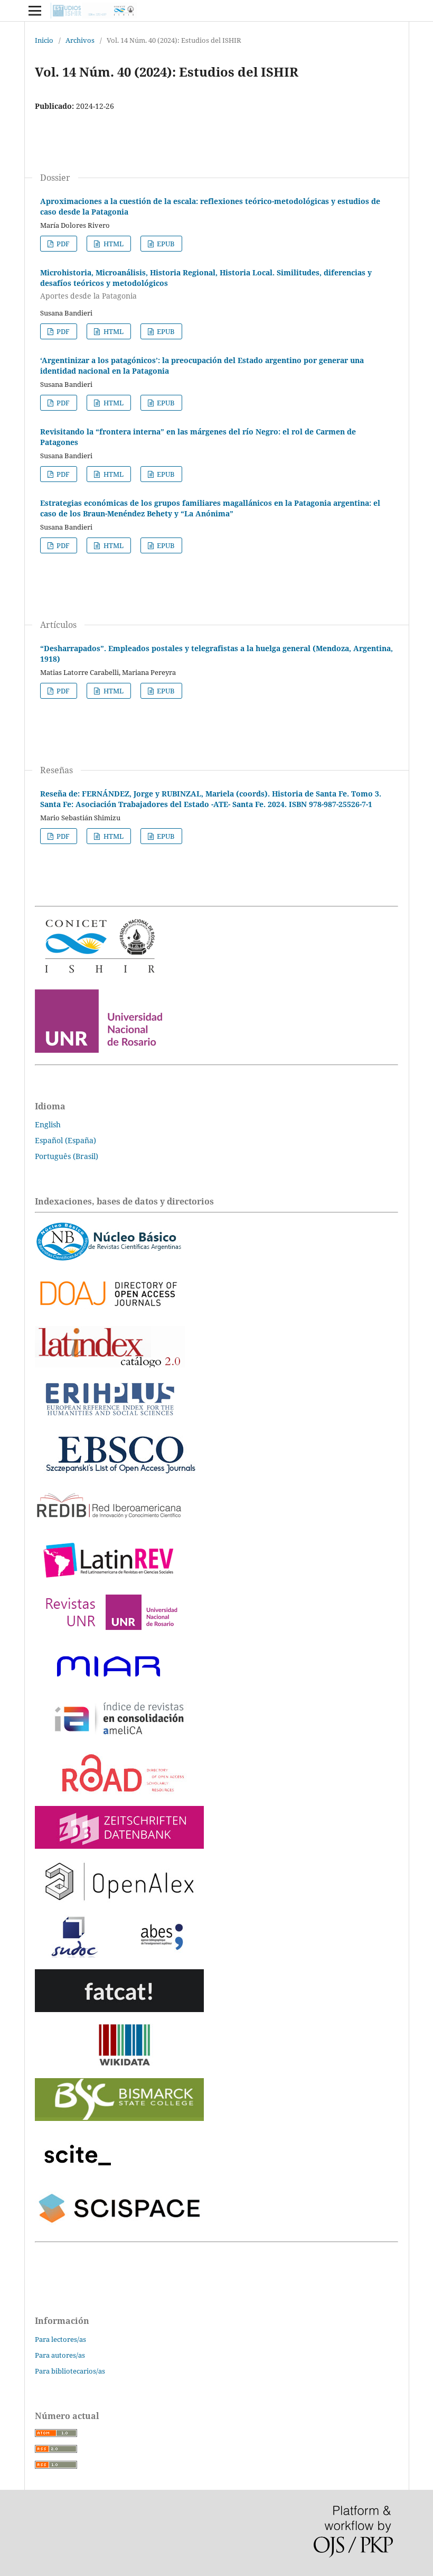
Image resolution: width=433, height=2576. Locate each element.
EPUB (165, 244)
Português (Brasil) (67, 1156)
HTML (113, 244)
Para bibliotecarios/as (70, 2371)
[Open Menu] (35, 11)
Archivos (80, 40)
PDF (62, 244)
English (48, 1124)
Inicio (44, 40)
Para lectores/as (60, 2339)
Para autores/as (60, 2355)
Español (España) (65, 1140)
